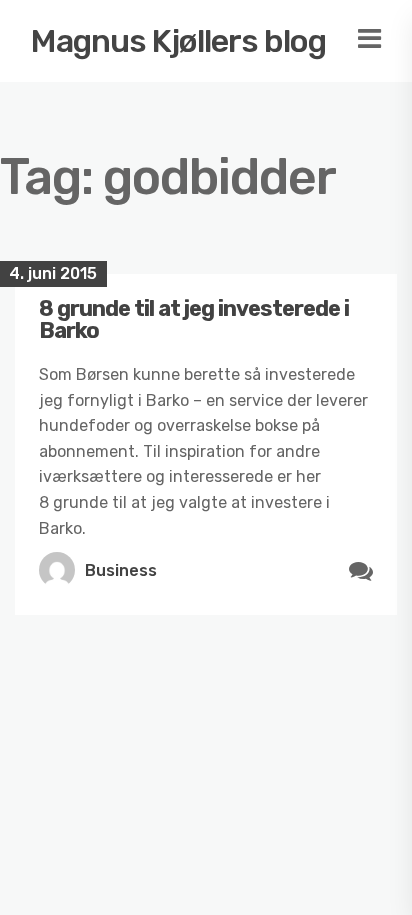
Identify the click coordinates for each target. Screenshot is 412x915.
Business (121, 570)
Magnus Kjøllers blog (178, 41)
